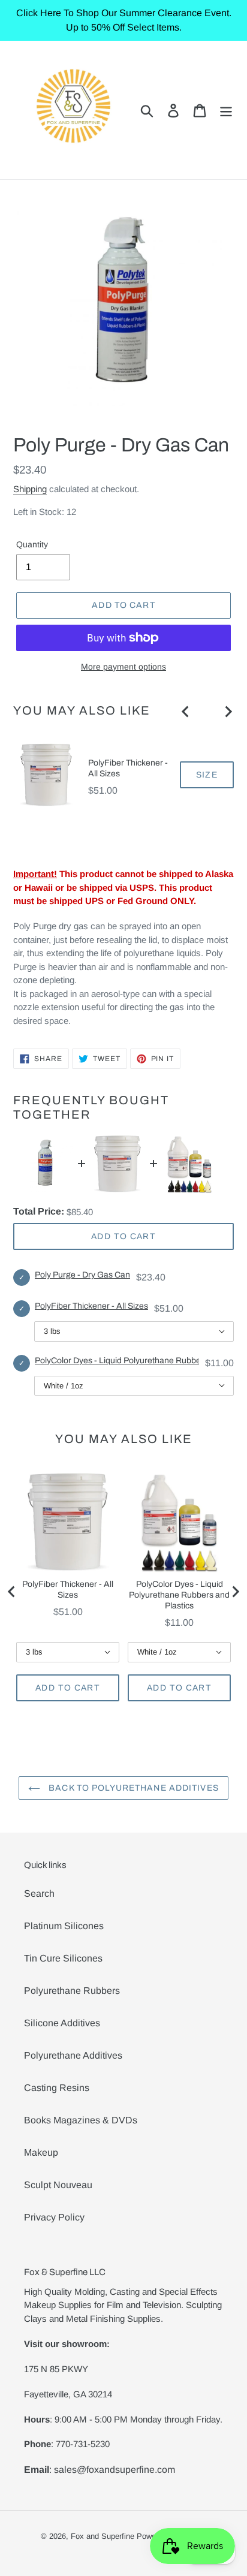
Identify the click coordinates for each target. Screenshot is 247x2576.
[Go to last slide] (186, 712)
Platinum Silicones (64, 1926)
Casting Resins (57, 2088)
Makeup (41, 2152)
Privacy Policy (54, 2217)
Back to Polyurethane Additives (132, 1788)
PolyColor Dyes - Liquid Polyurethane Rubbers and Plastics (179, 1595)
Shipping (30, 489)
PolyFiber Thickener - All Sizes (128, 768)
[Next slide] (228, 712)
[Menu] (226, 110)
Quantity (32, 544)
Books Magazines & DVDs (81, 2120)
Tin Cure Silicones (63, 1958)
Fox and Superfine (103, 2536)
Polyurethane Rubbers (72, 1991)
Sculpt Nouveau (58, 2185)
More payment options (123, 667)
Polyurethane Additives (73, 2055)
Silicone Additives (62, 2023)
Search (39, 1893)
